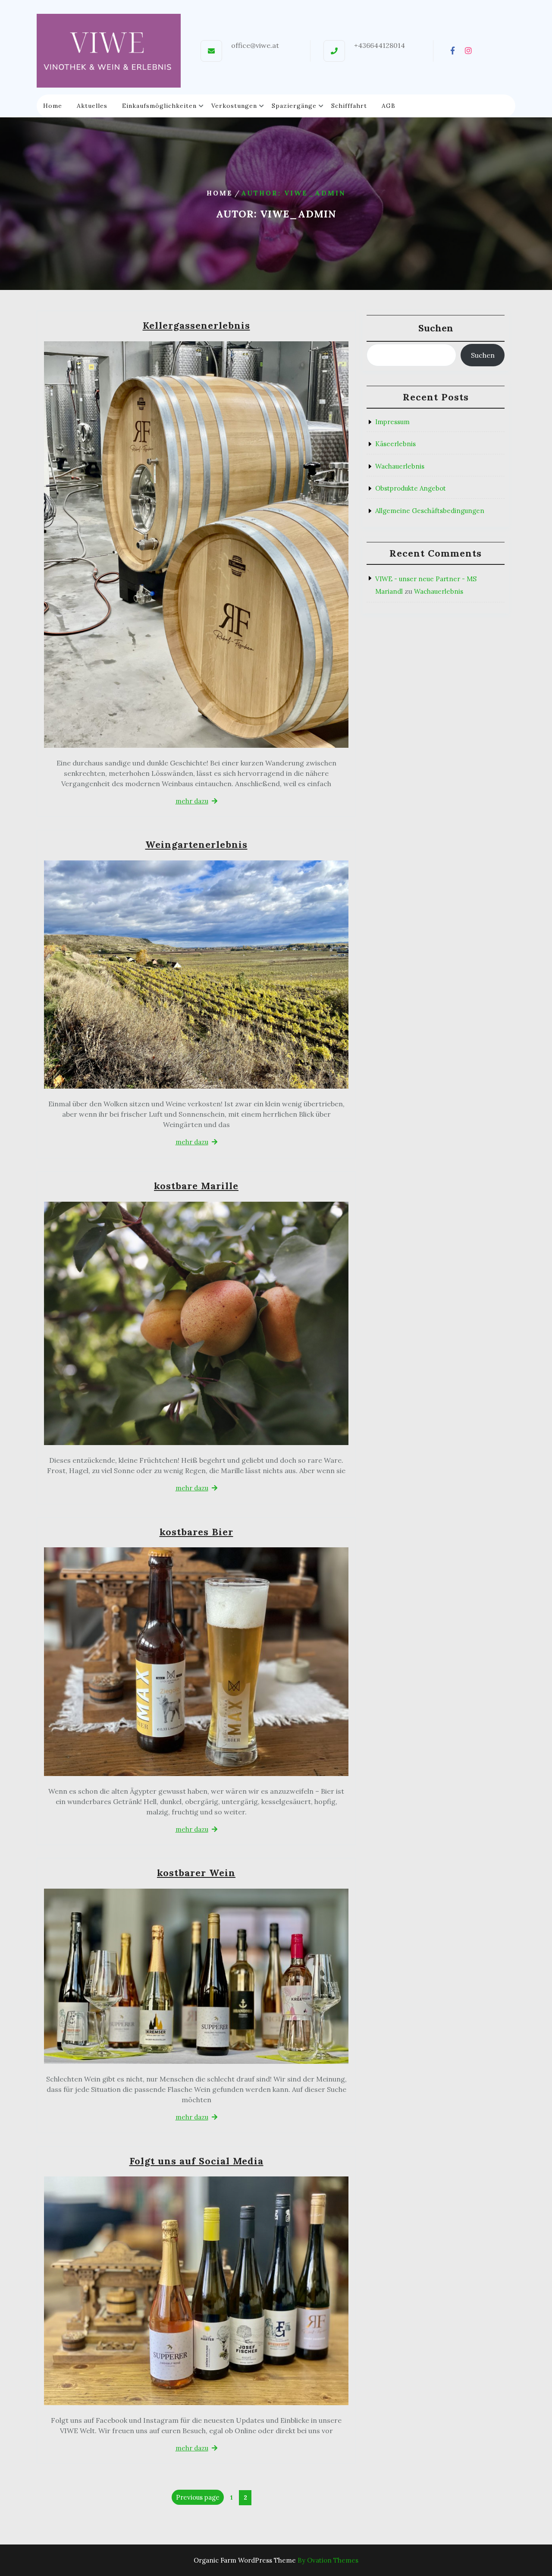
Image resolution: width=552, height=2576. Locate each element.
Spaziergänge (294, 106)
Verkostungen (234, 106)
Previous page (198, 2497)
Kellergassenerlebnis (196, 325)
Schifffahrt (349, 106)
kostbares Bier (196, 1532)
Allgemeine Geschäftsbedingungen (430, 511)
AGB (389, 106)
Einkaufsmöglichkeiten (159, 106)
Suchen (436, 328)
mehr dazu (192, 801)
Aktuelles (92, 106)
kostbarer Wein (196, 1873)
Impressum (392, 422)
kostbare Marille (196, 1186)
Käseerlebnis (395, 444)
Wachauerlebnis (400, 466)
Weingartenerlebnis (196, 844)
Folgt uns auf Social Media (196, 2161)
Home (53, 106)
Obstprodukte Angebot (411, 488)
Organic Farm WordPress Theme (276, 2560)
